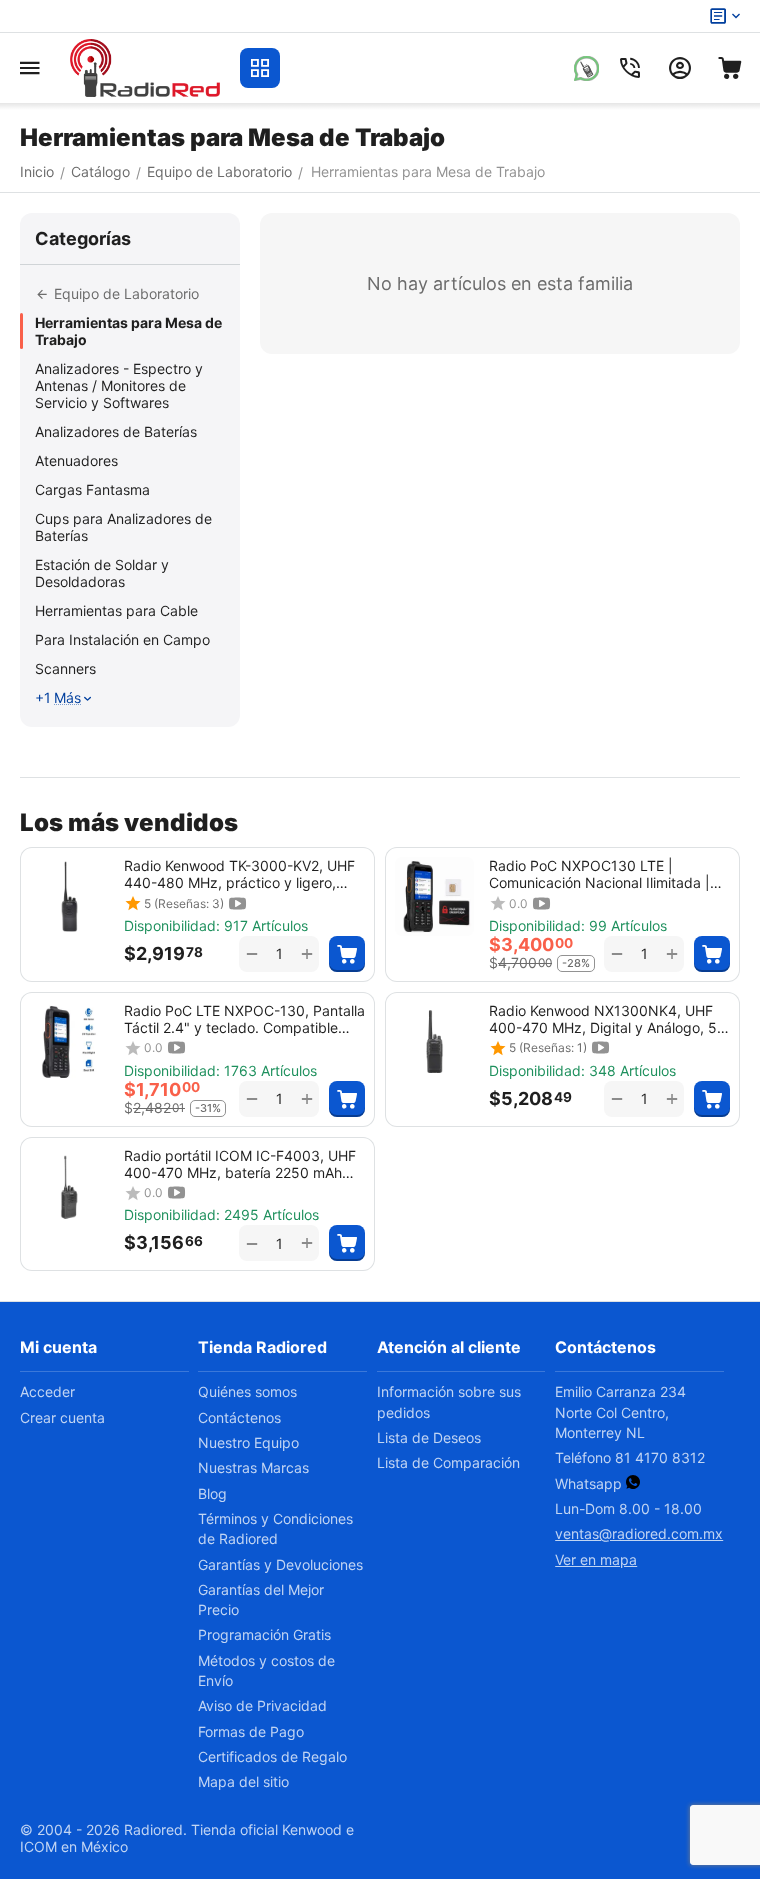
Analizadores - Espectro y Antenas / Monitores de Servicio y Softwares (119, 385)
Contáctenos (239, 1417)
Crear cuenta (62, 1417)
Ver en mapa (596, 1559)
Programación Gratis (264, 1634)
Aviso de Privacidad (262, 1705)
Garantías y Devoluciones (280, 1564)
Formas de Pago (251, 1731)
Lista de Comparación (448, 1462)
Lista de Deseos (429, 1437)
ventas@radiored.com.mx (639, 1533)
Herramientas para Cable (116, 610)
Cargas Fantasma (92, 489)
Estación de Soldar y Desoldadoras (102, 573)
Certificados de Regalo (272, 1756)
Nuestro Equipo (248, 1442)
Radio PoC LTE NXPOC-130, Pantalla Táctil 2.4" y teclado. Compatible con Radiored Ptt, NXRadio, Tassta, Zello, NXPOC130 (244, 1019)
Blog (212, 1493)
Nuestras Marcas (253, 1467)
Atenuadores (76, 460)
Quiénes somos (247, 1391)
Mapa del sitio (243, 1781)
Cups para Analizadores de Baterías (123, 527)
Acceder (47, 1391)
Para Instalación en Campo (122, 639)
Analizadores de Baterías (116, 431)
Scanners (65, 668)
